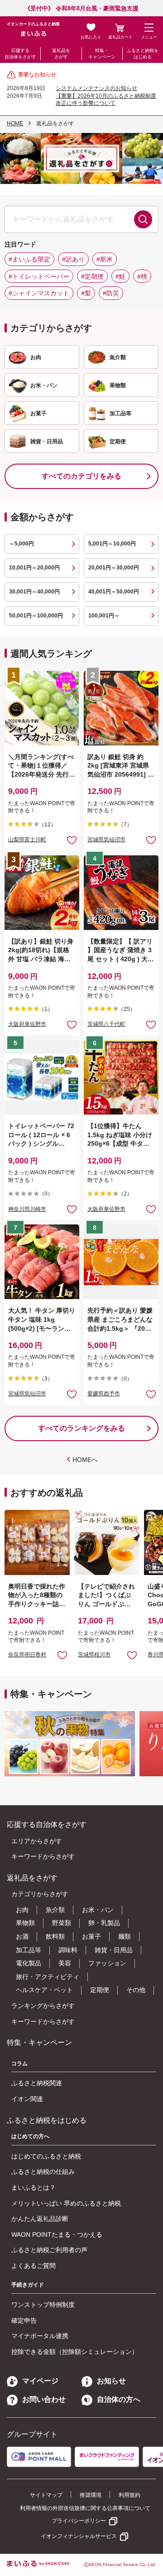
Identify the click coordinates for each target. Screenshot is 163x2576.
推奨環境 (91, 2495)
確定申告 (24, 2320)
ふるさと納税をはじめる (143, 54)
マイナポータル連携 (40, 2336)
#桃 (142, 276)
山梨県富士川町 (27, 840)
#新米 (105, 259)
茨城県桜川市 (94, 1655)
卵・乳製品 (104, 1923)
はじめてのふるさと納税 (46, 2156)
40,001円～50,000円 (114, 592)
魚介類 (55, 1910)
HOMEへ (85, 1460)
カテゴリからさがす (40, 1894)
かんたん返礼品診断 (40, 2219)
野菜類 (62, 1923)
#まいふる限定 (29, 259)
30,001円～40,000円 (34, 592)
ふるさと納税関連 (37, 2083)
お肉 (22, 1910)
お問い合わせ (44, 2399)
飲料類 (55, 1936)
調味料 (68, 1950)
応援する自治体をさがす (20, 54)
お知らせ (111, 2381)
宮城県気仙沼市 (106, 840)
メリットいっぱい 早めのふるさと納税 (66, 2203)
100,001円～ (104, 616)
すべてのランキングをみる (81, 1428)
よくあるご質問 (34, 2266)
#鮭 (120, 276)
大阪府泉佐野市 (27, 1024)
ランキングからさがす (43, 2006)
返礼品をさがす (61, 54)
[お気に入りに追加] (72, 840)
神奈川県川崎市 (27, 1209)
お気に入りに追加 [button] (72, 840)
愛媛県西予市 (104, 1394)
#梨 (86, 293)
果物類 (25, 1923)
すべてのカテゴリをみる (81, 476)
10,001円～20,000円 (34, 568)
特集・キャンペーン (102, 54)
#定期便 (92, 276)
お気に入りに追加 (62, 1655)
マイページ (40, 2381)
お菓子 (91, 1936)
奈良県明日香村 (27, 1655)
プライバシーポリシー (79, 2521)
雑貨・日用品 (114, 1950)
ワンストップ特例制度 (43, 2305)
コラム (19, 2064)
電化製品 (29, 1963)
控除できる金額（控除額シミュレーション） (75, 2352)
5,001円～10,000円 (112, 544)
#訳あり (73, 259)
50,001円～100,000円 (36, 616)
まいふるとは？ (34, 2187)
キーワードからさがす (43, 1856)
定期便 (100, 1990)
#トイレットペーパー (39, 276)
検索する (143, 219)
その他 (136, 1990)
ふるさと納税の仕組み (43, 2172)
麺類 (125, 1936)
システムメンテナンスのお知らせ (96, 88)
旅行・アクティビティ (48, 1977)
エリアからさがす (37, 1841)
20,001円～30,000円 (114, 568)
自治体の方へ (119, 2399)
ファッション (107, 1963)
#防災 (111, 293)
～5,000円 (22, 544)
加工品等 (29, 1950)
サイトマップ (46, 2495)
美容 (65, 1963)
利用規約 (129, 2495)
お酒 (22, 1936)
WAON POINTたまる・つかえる (57, 2234)
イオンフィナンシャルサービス (79, 2536)
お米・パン (98, 1910)
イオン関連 (27, 2099)
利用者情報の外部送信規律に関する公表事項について (85, 2508)
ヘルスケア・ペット (44, 1990)
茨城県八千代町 (106, 1024)
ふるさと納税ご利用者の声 (49, 2250)
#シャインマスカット (39, 293)
